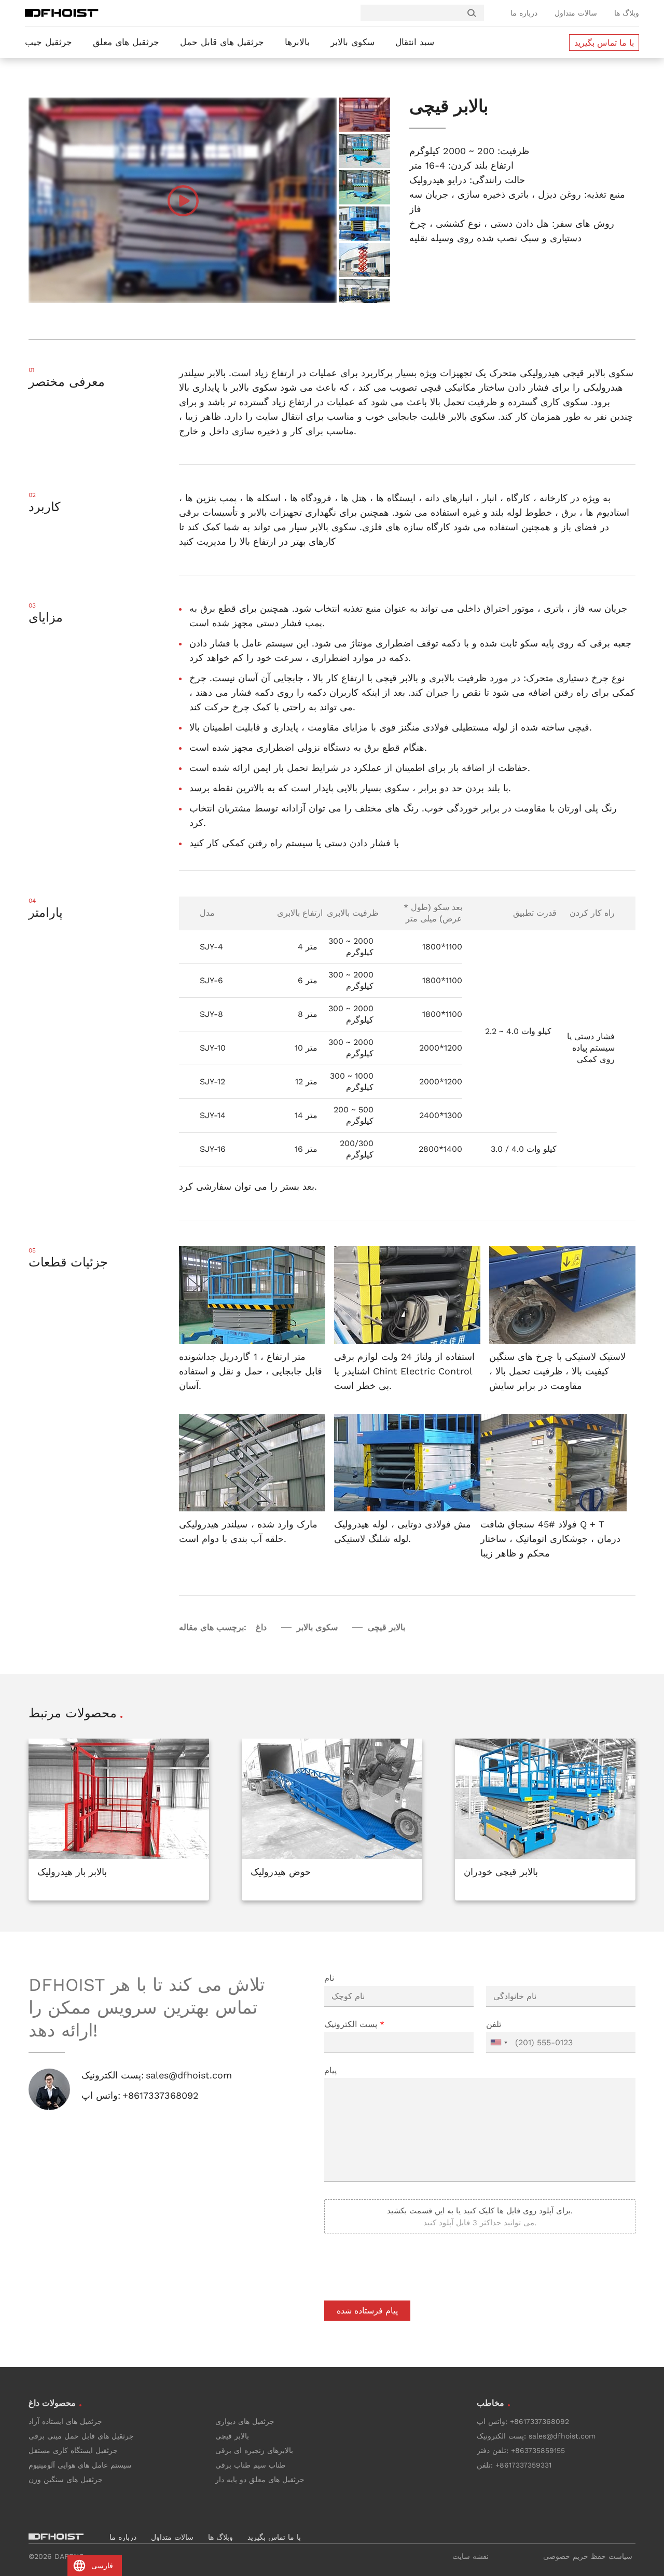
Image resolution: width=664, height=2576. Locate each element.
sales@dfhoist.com (189, 2075)
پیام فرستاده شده (367, 2311)
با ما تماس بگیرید (604, 43)
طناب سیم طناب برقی (250, 2465)
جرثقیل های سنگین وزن (66, 2479)
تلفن (494, 2024)
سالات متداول (576, 13)
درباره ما (524, 13)
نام (329, 1978)
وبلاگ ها (627, 13)
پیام (330, 2070)
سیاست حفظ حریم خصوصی (588, 2556)
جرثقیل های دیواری (245, 2421)
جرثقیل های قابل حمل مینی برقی (81, 2436)
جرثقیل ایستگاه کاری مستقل (73, 2450)
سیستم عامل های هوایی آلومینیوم (80, 2465)
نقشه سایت (471, 2556)
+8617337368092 (161, 2095)
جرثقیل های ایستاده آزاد (65, 2421)
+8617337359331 (523, 2465)
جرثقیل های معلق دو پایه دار (260, 2479)
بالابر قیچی (232, 2436)
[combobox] (499, 2043)
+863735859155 (538, 2450)
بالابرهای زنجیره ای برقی (254, 2450)
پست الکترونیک (354, 2024)
